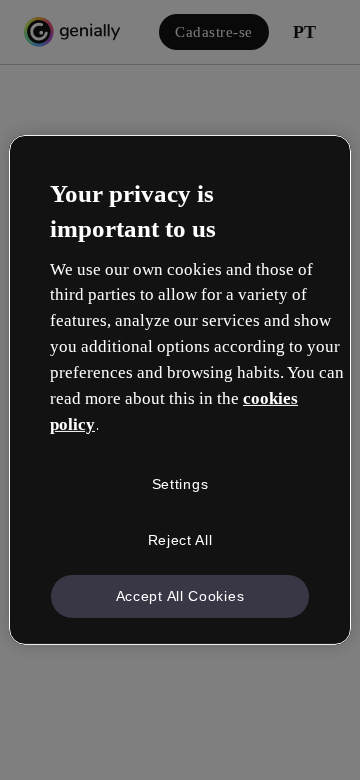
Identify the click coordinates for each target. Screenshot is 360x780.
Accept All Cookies (180, 595)
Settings (180, 484)
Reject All (180, 540)
